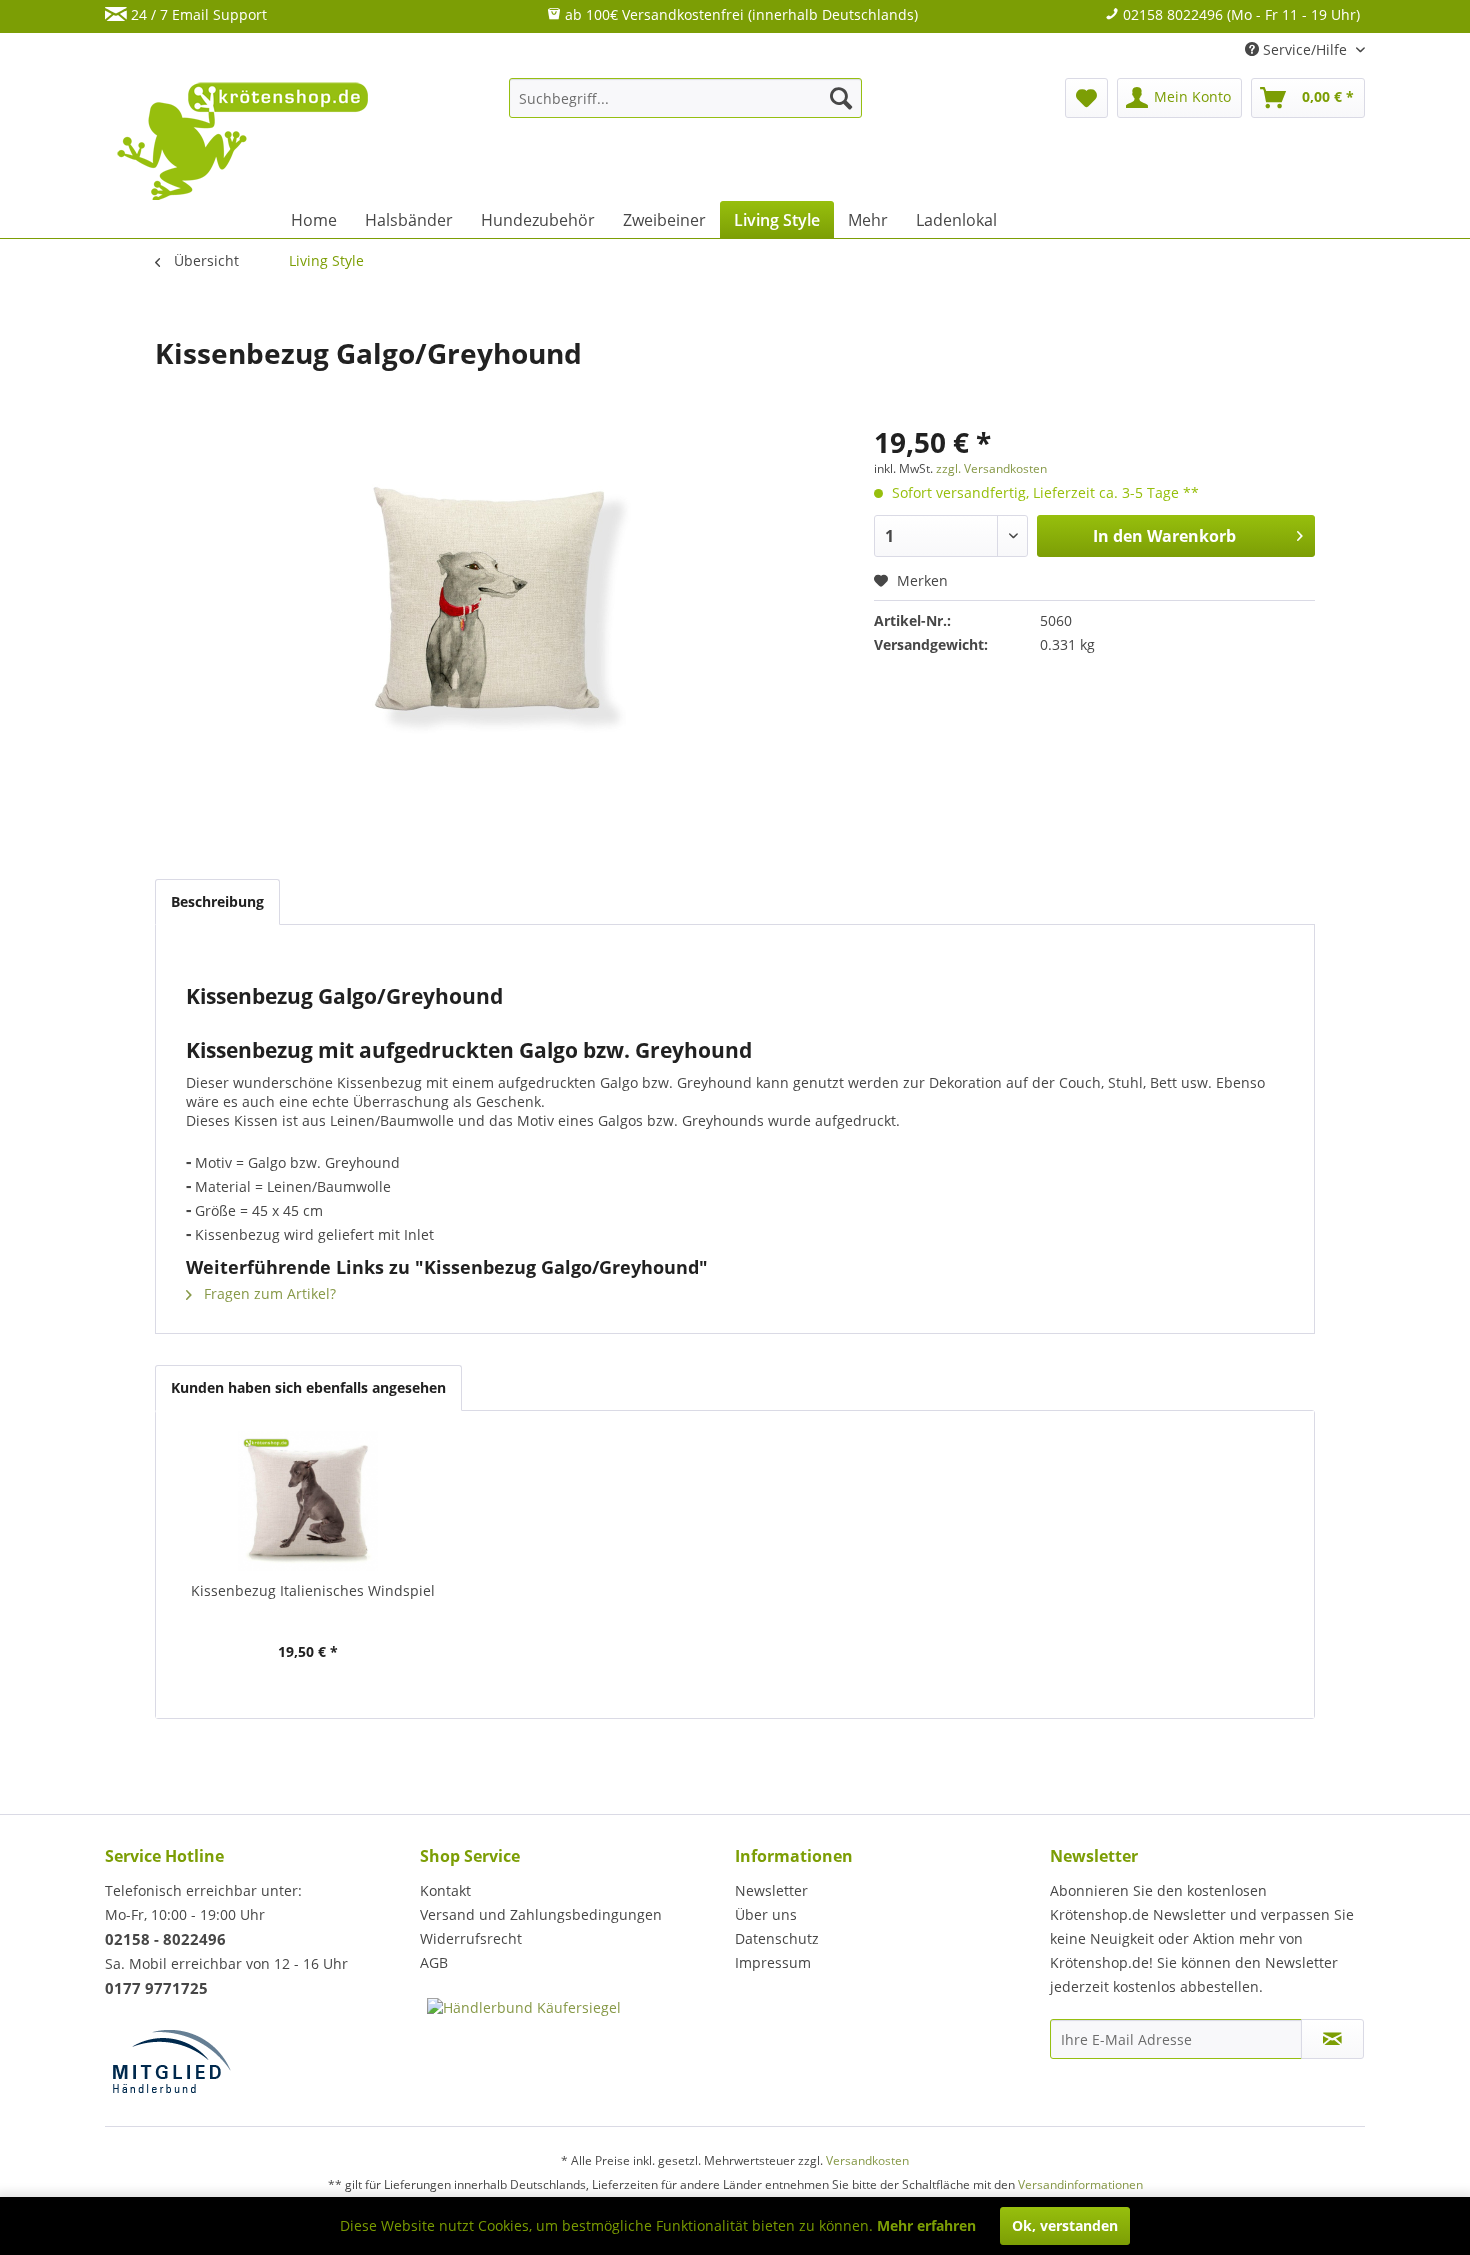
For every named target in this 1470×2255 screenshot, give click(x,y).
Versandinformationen (1080, 2184)
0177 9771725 (156, 1988)
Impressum (773, 1962)
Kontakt (445, 1890)
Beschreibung (217, 901)
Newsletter (771, 1890)
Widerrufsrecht (471, 1938)
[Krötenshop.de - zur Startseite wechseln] (244, 153)
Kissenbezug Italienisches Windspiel (313, 1590)
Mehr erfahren (926, 2225)
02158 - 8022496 (165, 1939)
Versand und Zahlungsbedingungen (541, 1914)
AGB (434, 1962)
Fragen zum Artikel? (268, 1293)
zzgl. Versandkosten (991, 468)
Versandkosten (867, 2160)
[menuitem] (685, 98)
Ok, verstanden (1065, 2225)
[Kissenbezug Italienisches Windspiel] (308, 1501)
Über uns (766, 1914)
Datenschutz (777, 1938)
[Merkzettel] (1086, 98)
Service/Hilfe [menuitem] (1305, 49)
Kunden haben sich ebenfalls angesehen (308, 1387)
